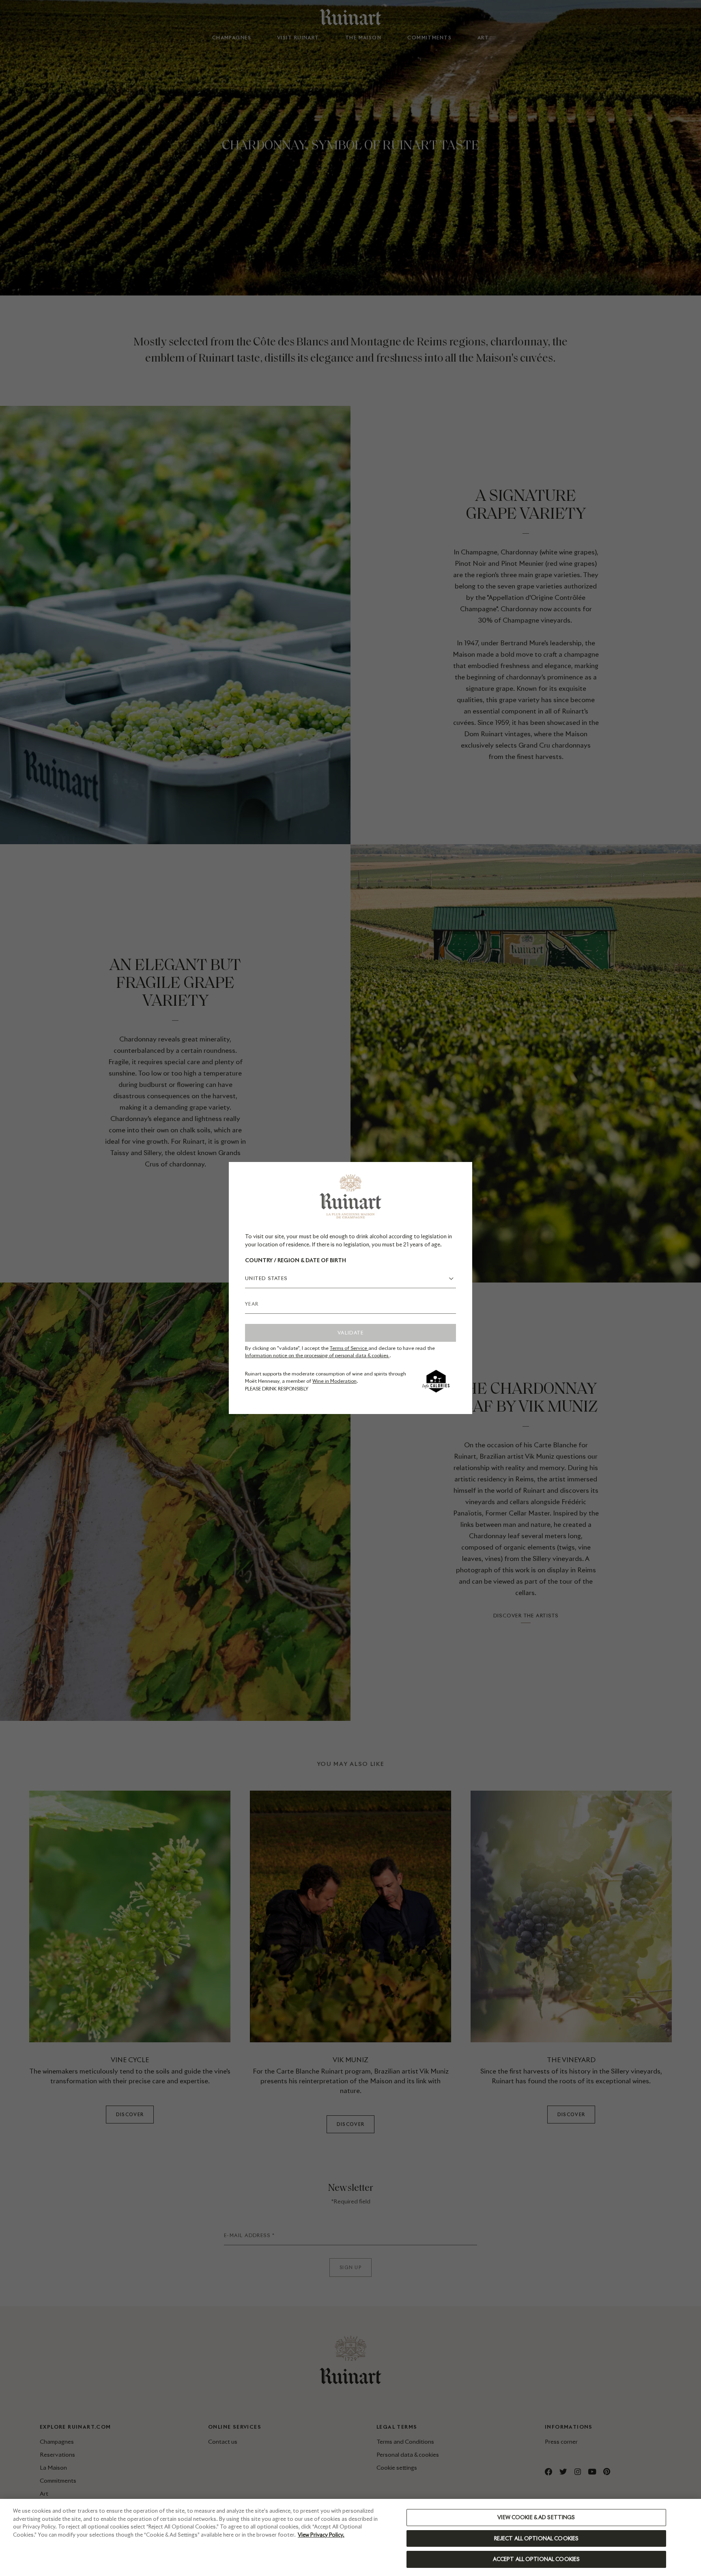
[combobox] (350, 1278)
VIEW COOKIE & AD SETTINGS (536, 2517)
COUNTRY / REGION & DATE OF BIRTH (296, 1260)
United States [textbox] (266, 1278)
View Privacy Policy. (321, 2535)
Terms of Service (349, 1348)
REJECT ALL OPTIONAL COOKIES (537, 2538)
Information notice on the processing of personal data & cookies (317, 1355)
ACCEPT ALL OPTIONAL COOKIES (537, 2559)
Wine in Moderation (334, 1381)
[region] (350, 2537)
